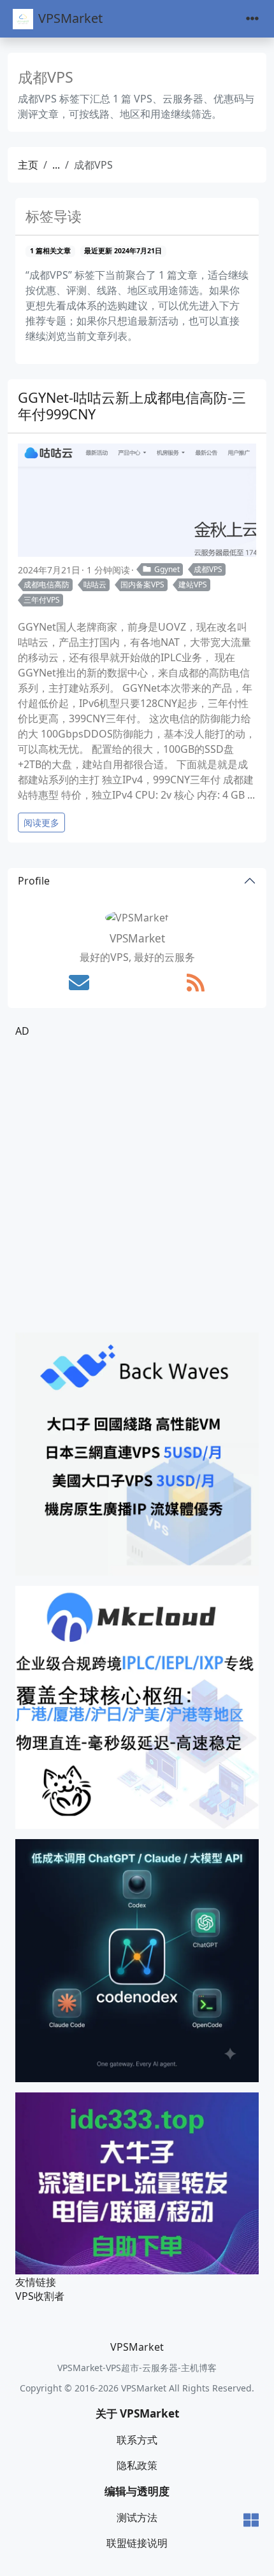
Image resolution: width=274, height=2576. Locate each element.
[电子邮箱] (79, 983)
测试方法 (137, 2517)
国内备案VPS (142, 584)
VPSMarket (70, 18)
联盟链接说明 (137, 2543)
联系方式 (137, 2440)
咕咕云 (95, 584)
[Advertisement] (137, 1186)
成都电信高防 (47, 584)
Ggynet (167, 569)
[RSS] (196, 983)
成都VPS (208, 569)
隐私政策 (137, 2465)
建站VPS (193, 584)
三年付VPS (42, 600)
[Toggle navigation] (252, 19)
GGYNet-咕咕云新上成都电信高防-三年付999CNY (132, 406)
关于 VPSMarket (137, 2413)
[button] (251, 2521)
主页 (28, 165)
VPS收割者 (40, 2296)
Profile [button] (34, 881)
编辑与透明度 (137, 2491)
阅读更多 (41, 822)
